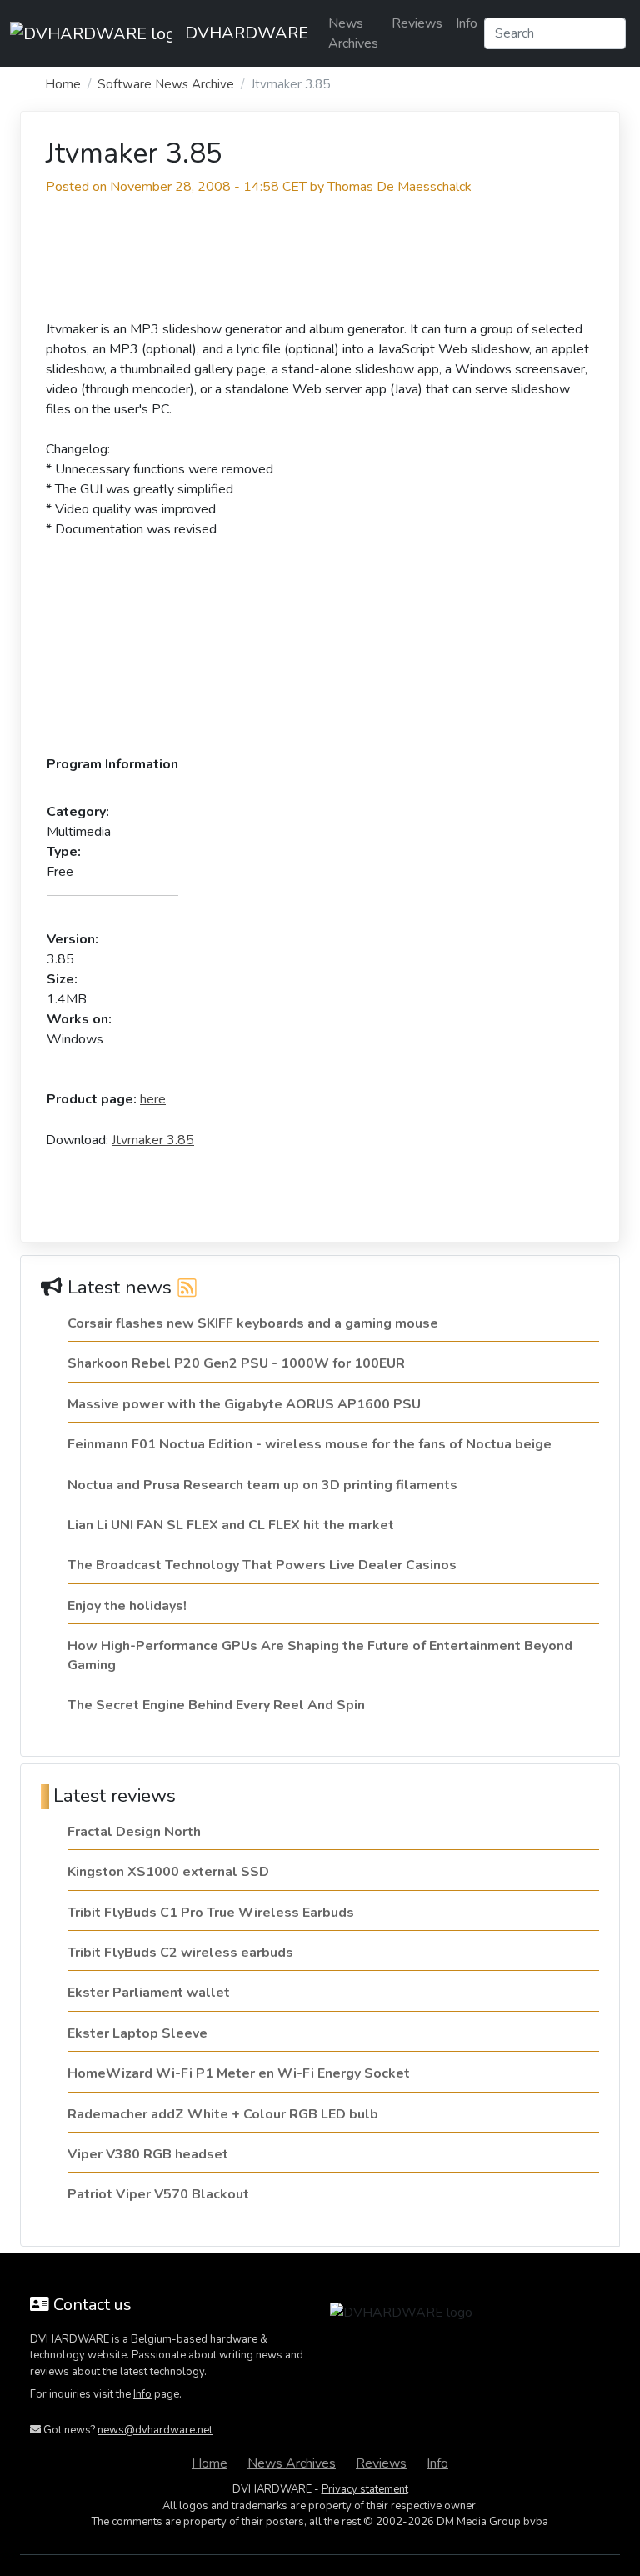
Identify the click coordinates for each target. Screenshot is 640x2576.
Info (467, 23)
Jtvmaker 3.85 (153, 1140)
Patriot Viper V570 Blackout (158, 2194)
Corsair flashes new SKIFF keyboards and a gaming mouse (253, 1323)
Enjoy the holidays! (127, 1606)
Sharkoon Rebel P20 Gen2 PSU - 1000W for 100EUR (236, 1363)
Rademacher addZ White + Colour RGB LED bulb (223, 2114)
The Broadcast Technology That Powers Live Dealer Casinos (262, 1565)
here (153, 1099)
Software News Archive (166, 84)
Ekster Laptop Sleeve (137, 2033)
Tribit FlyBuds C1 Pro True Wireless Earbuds (211, 1913)
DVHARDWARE (247, 33)
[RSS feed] (187, 1287)
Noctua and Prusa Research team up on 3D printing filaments (262, 1485)
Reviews (417, 23)
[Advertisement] (98, 261)
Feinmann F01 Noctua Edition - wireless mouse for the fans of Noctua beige (310, 1444)
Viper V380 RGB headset (148, 2154)
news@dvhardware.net (155, 2430)
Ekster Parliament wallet (149, 1993)
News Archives (353, 33)
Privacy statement (365, 2489)
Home (63, 84)
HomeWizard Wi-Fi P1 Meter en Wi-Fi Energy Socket (239, 2073)
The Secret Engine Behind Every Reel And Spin (216, 1705)
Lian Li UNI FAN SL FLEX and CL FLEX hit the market (231, 1525)
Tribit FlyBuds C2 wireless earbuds (180, 1953)
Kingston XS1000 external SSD (168, 1872)
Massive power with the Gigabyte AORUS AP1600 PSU (244, 1404)
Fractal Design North (134, 1832)
